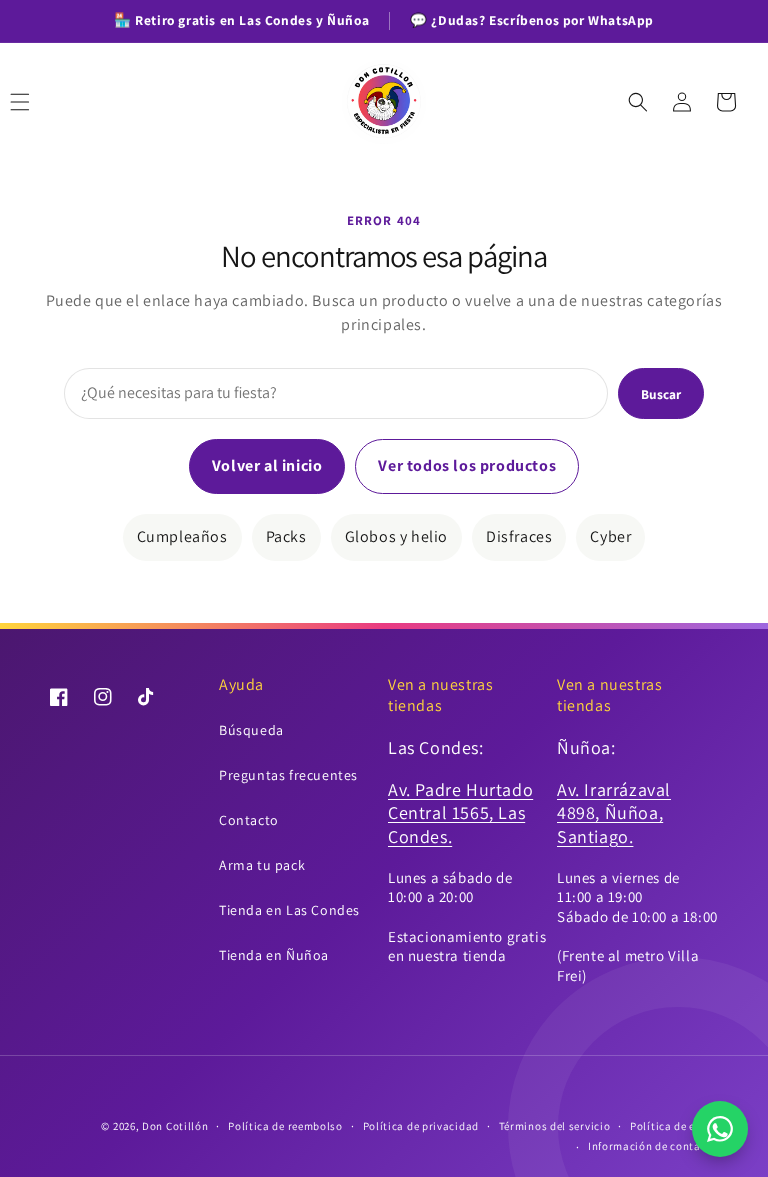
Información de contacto (653, 1146)
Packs (286, 536)
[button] (42, 102)
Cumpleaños (182, 536)
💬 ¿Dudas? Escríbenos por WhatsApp (532, 20)
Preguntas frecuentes (288, 775)
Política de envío (674, 1126)
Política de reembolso (285, 1126)
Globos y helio (396, 536)
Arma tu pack (262, 865)
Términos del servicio (555, 1126)
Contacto (249, 820)
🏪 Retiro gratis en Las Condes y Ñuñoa (241, 20)
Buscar (661, 394)
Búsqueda (251, 730)
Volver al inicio (267, 465)
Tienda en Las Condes (289, 910)
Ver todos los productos (467, 465)
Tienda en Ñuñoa (274, 955)
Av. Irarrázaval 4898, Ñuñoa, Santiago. (614, 813)
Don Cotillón (175, 1126)
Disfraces (519, 536)
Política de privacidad (421, 1126)
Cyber (610, 536)
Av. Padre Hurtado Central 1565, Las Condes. (460, 813)
